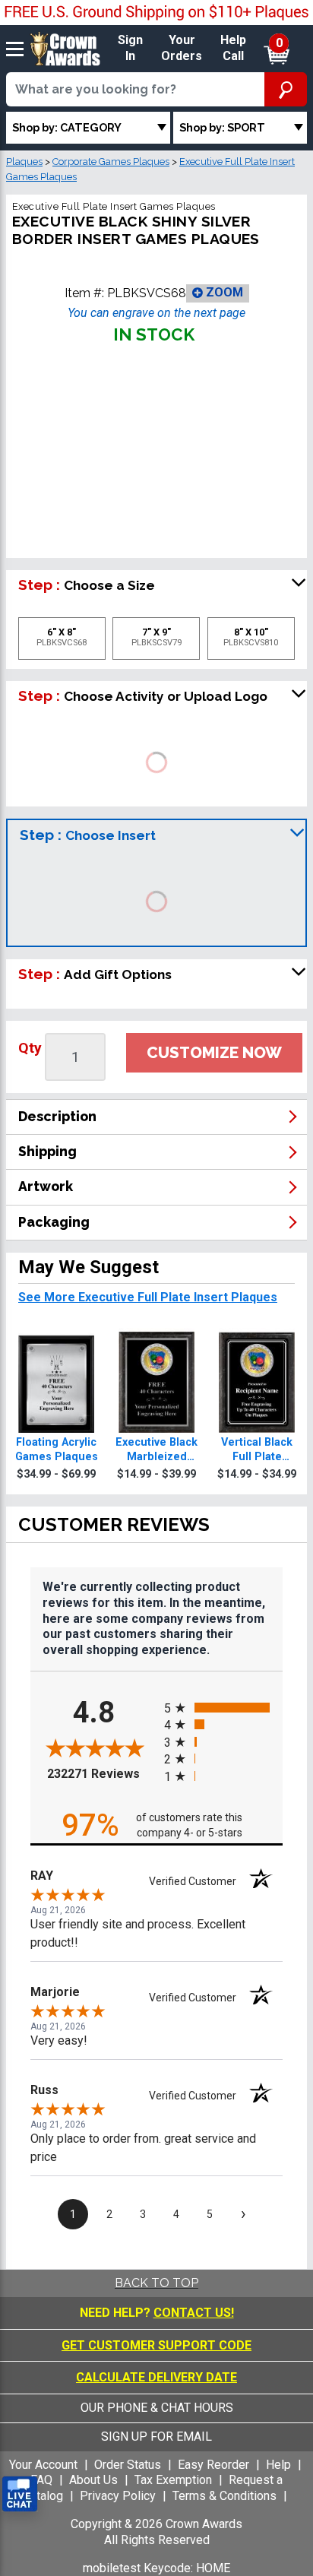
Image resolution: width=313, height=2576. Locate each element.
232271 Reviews (102, 1774)
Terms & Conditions (224, 2496)
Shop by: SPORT (222, 127)
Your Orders (182, 48)
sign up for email (156, 2437)
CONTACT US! (194, 2313)
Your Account (43, 2465)
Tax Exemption (173, 2480)
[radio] (223, 1708)
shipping (47, 1151)
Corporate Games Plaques (111, 162)
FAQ (41, 2480)
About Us (93, 2480)
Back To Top (156, 2283)
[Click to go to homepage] (65, 48)
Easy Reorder (213, 2465)
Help (278, 2465)
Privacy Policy (118, 2496)
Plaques (24, 162)
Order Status (128, 2465)
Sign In (130, 48)
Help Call (233, 48)
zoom (223, 292)
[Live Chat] (20, 2494)
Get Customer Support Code (156, 2345)
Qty (30, 1048)
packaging (54, 1222)
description (57, 1116)
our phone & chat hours (157, 2408)
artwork (46, 1186)
